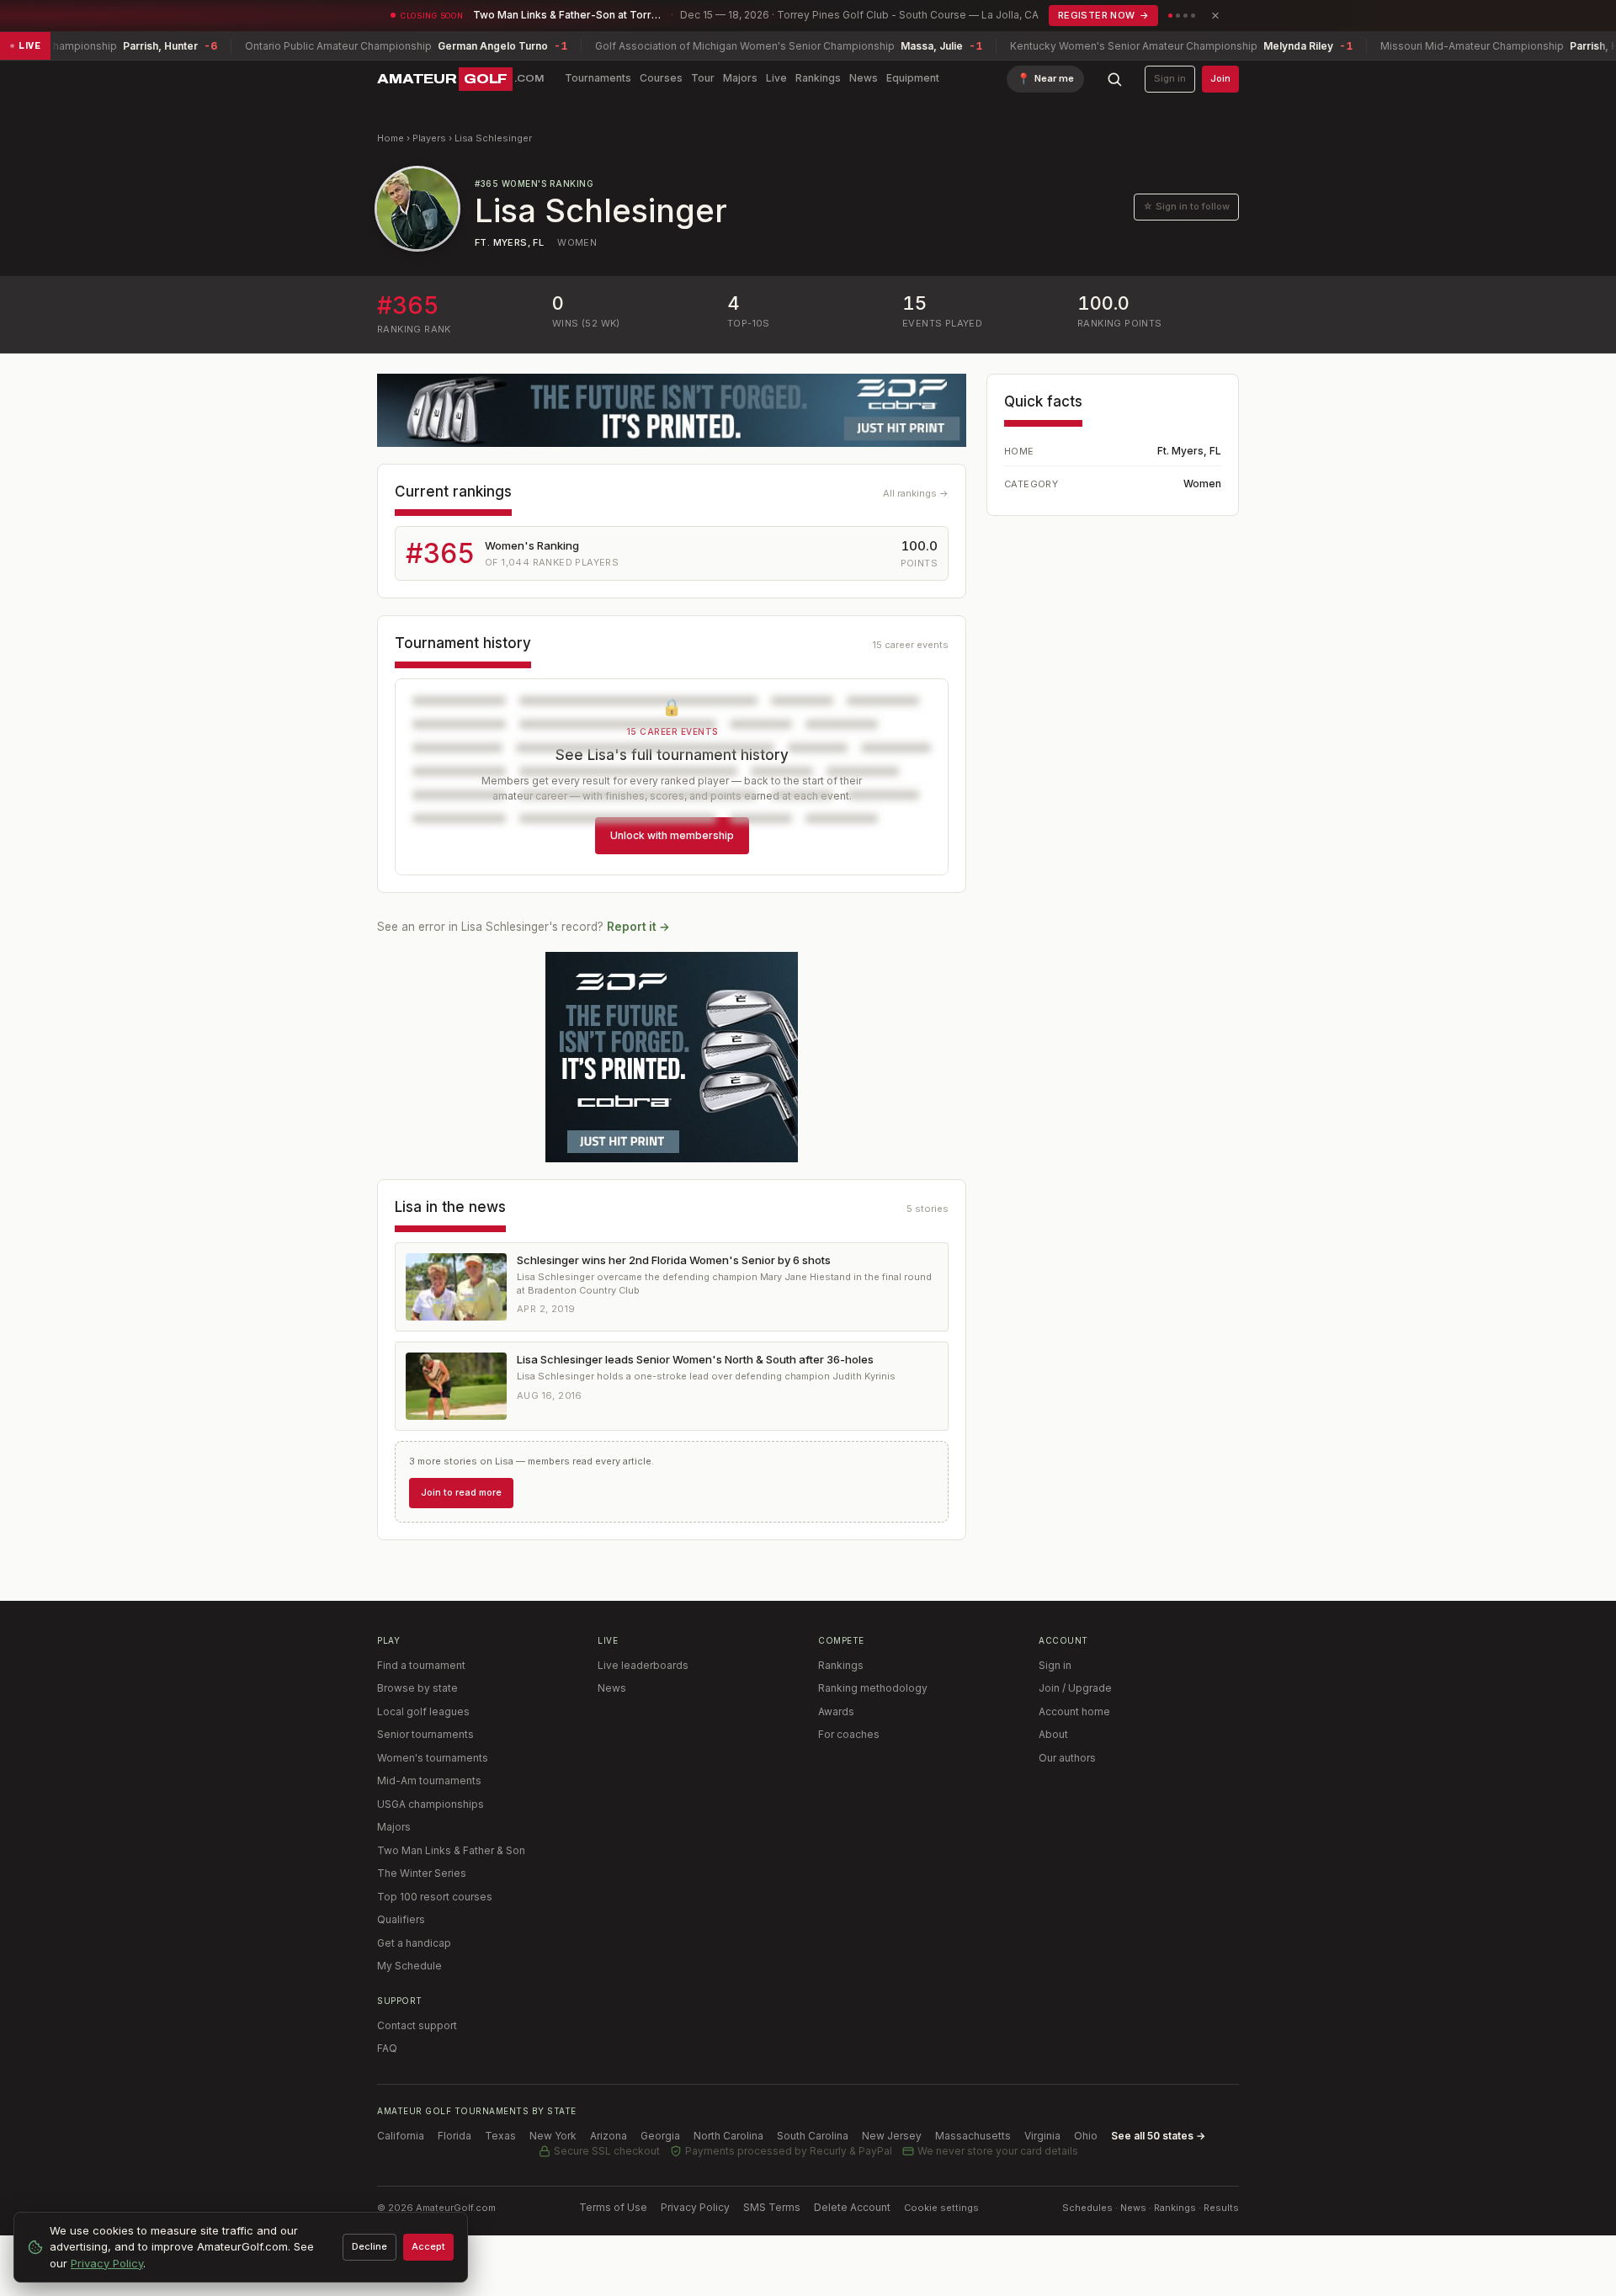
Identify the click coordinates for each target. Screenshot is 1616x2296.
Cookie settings (941, 2208)
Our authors (1067, 1758)
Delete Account (852, 2207)
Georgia (660, 2136)
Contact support (417, 2025)
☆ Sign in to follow (1186, 206)
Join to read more (461, 1492)
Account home (1074, 1711)
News (864, 78)
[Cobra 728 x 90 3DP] (672, 410)
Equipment (913, 78)
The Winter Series (422, 1873)
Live (776, 78)
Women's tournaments (433, 1758)
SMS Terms (772, 2207)
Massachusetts (973, 2136)
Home (391, 138)
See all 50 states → (1158, 2136)
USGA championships (431, 1804)
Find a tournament (421, 1665)
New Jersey (892, 2136)
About (1053, 1734)
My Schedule (409, 1966)
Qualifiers (401, 1919)
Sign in (1170, 78)
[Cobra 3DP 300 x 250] (672, 1057)
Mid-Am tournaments (429, 1780)
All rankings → (916, 493)
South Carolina (813, 2136)
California (401, 2136)
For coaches (849, 1734)
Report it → (638, 927)
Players (429, 138)
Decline (369, 2246)
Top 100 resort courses (435, 1897)
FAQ (387, 2048)
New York (553, 2136)
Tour (703, 78)
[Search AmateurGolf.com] (1114, 79)
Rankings (818, 78)
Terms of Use (613, 2207)
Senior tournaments (425, 1734)
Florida (454, 2136)
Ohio (1086, 2136)
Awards (836, 1711)
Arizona (609, 2136)
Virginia (1042, 2136)
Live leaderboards (643, 1665)
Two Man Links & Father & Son (451, 1850)
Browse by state (417, 1688)
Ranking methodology (873, 1688)
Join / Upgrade (1075, 1688)
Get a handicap (414, 1943)
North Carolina (728, 2136)
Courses (661, 78)
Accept (428, 2246)
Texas (500, 2136)
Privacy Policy (695, 2207)
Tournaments (598, 78)
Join (1220, 78)
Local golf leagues (423, 1711)
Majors (740, 78)
